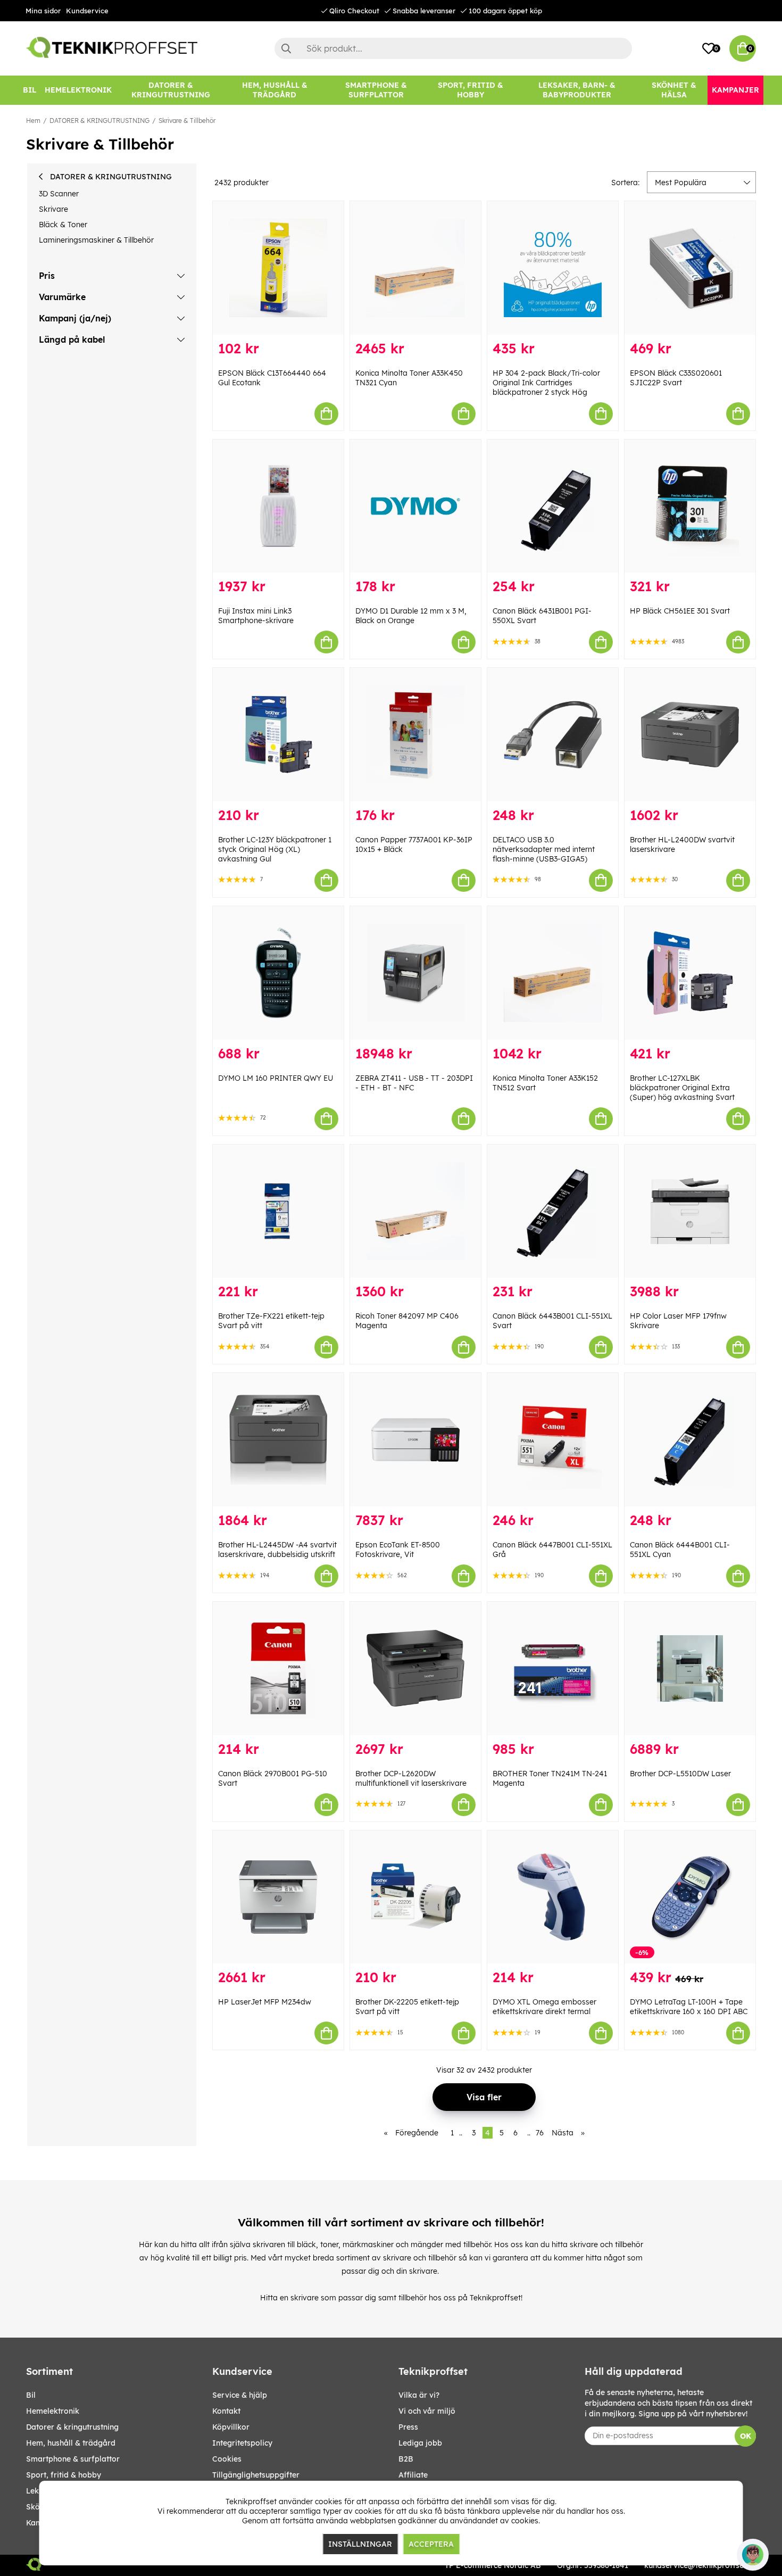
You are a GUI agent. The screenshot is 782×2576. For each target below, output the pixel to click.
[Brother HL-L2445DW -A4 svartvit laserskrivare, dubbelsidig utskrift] (278, 1440)
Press (408, 2427)
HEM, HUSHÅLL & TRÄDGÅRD (71, 2443)
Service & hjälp (240, 2395)
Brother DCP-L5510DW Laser (680, 1774)
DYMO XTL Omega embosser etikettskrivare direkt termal (544, 2007)
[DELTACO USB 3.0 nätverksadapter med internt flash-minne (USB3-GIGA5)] (553, 735)
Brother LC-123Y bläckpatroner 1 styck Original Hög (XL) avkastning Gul (275, 849)
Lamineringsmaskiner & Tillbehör (96, 240)
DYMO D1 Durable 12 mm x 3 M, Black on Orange (411, 616)
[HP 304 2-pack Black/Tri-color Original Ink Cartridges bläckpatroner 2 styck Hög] (553, 268)
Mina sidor (43, 11)
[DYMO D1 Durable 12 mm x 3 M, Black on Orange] (415, 506)
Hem (33, 121)
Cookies (227, 2459)
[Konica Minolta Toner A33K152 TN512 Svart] (553, 973)
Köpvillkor (231, 2427)
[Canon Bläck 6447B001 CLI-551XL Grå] (553, 1440)
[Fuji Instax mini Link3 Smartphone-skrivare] (278, 506)
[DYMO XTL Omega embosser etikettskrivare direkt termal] (553, 1897)
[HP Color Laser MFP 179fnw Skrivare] (690, 1211)
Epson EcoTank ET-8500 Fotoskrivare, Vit (398, 1550)
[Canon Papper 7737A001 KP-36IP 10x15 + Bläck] (415, 735)
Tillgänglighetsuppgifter (256, 2475)
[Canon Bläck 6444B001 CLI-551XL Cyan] (690, 1440)
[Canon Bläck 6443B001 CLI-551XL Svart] (553, 1211)
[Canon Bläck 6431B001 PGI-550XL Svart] (553, 506)
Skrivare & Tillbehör (187, 121)
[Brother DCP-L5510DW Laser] (690, 1668)
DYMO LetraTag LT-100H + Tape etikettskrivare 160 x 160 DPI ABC (689, 2007)
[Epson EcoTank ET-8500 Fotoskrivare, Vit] (415, 1440)
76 (540, 2133)
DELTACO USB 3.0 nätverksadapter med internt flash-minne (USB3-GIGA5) (544, 849)
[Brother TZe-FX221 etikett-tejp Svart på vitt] (278, 1211)
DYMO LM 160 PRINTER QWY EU (276, 1078)
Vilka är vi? (419, 2395)
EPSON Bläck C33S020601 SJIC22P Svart (676, 378)
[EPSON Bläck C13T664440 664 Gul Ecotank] (278, 268)
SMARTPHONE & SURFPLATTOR (73, 2459)
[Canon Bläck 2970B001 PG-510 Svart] (278, 1668)
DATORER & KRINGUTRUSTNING (99, 121)
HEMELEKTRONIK (53, 2411)
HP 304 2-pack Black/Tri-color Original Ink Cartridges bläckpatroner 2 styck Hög (546, 383)
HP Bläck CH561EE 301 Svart (680, 611)
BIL (31, 2395)
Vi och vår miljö (427, 2411)
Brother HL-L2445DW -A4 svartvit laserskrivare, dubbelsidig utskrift (277, 1550)
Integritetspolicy (242, 2443)
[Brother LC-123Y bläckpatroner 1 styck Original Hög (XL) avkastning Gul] (278, 735)
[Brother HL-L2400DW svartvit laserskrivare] (690, 735)
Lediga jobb (420, 2443)
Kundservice (87, 11)
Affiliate (413, 2475)
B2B (406, 2459)
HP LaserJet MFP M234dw (265, 2002)
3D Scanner (59, 194)
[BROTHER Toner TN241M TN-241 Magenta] (553, 1668)
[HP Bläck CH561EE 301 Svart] (690, 506)
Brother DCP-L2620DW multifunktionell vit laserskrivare (411, 1778)
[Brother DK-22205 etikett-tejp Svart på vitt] (415, 1897)
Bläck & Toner (63, 225)
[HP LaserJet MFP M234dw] (278, 1897)
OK (746, 2436)
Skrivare (53, 209)
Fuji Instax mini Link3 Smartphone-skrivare (256, 616)
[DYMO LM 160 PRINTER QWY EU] (278, 973)
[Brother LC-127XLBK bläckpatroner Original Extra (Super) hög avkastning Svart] (690, 973)
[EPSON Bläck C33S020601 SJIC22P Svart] (690, 268)
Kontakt (226, 2411)
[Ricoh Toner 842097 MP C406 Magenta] (415, 1211)
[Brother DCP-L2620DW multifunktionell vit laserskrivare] (415, 1668)
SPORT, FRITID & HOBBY (64, 2475)
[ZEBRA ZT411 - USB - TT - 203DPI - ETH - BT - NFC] (415, 973)
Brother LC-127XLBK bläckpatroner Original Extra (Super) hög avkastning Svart (682, 1088)
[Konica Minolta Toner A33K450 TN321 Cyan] (415, 268)
